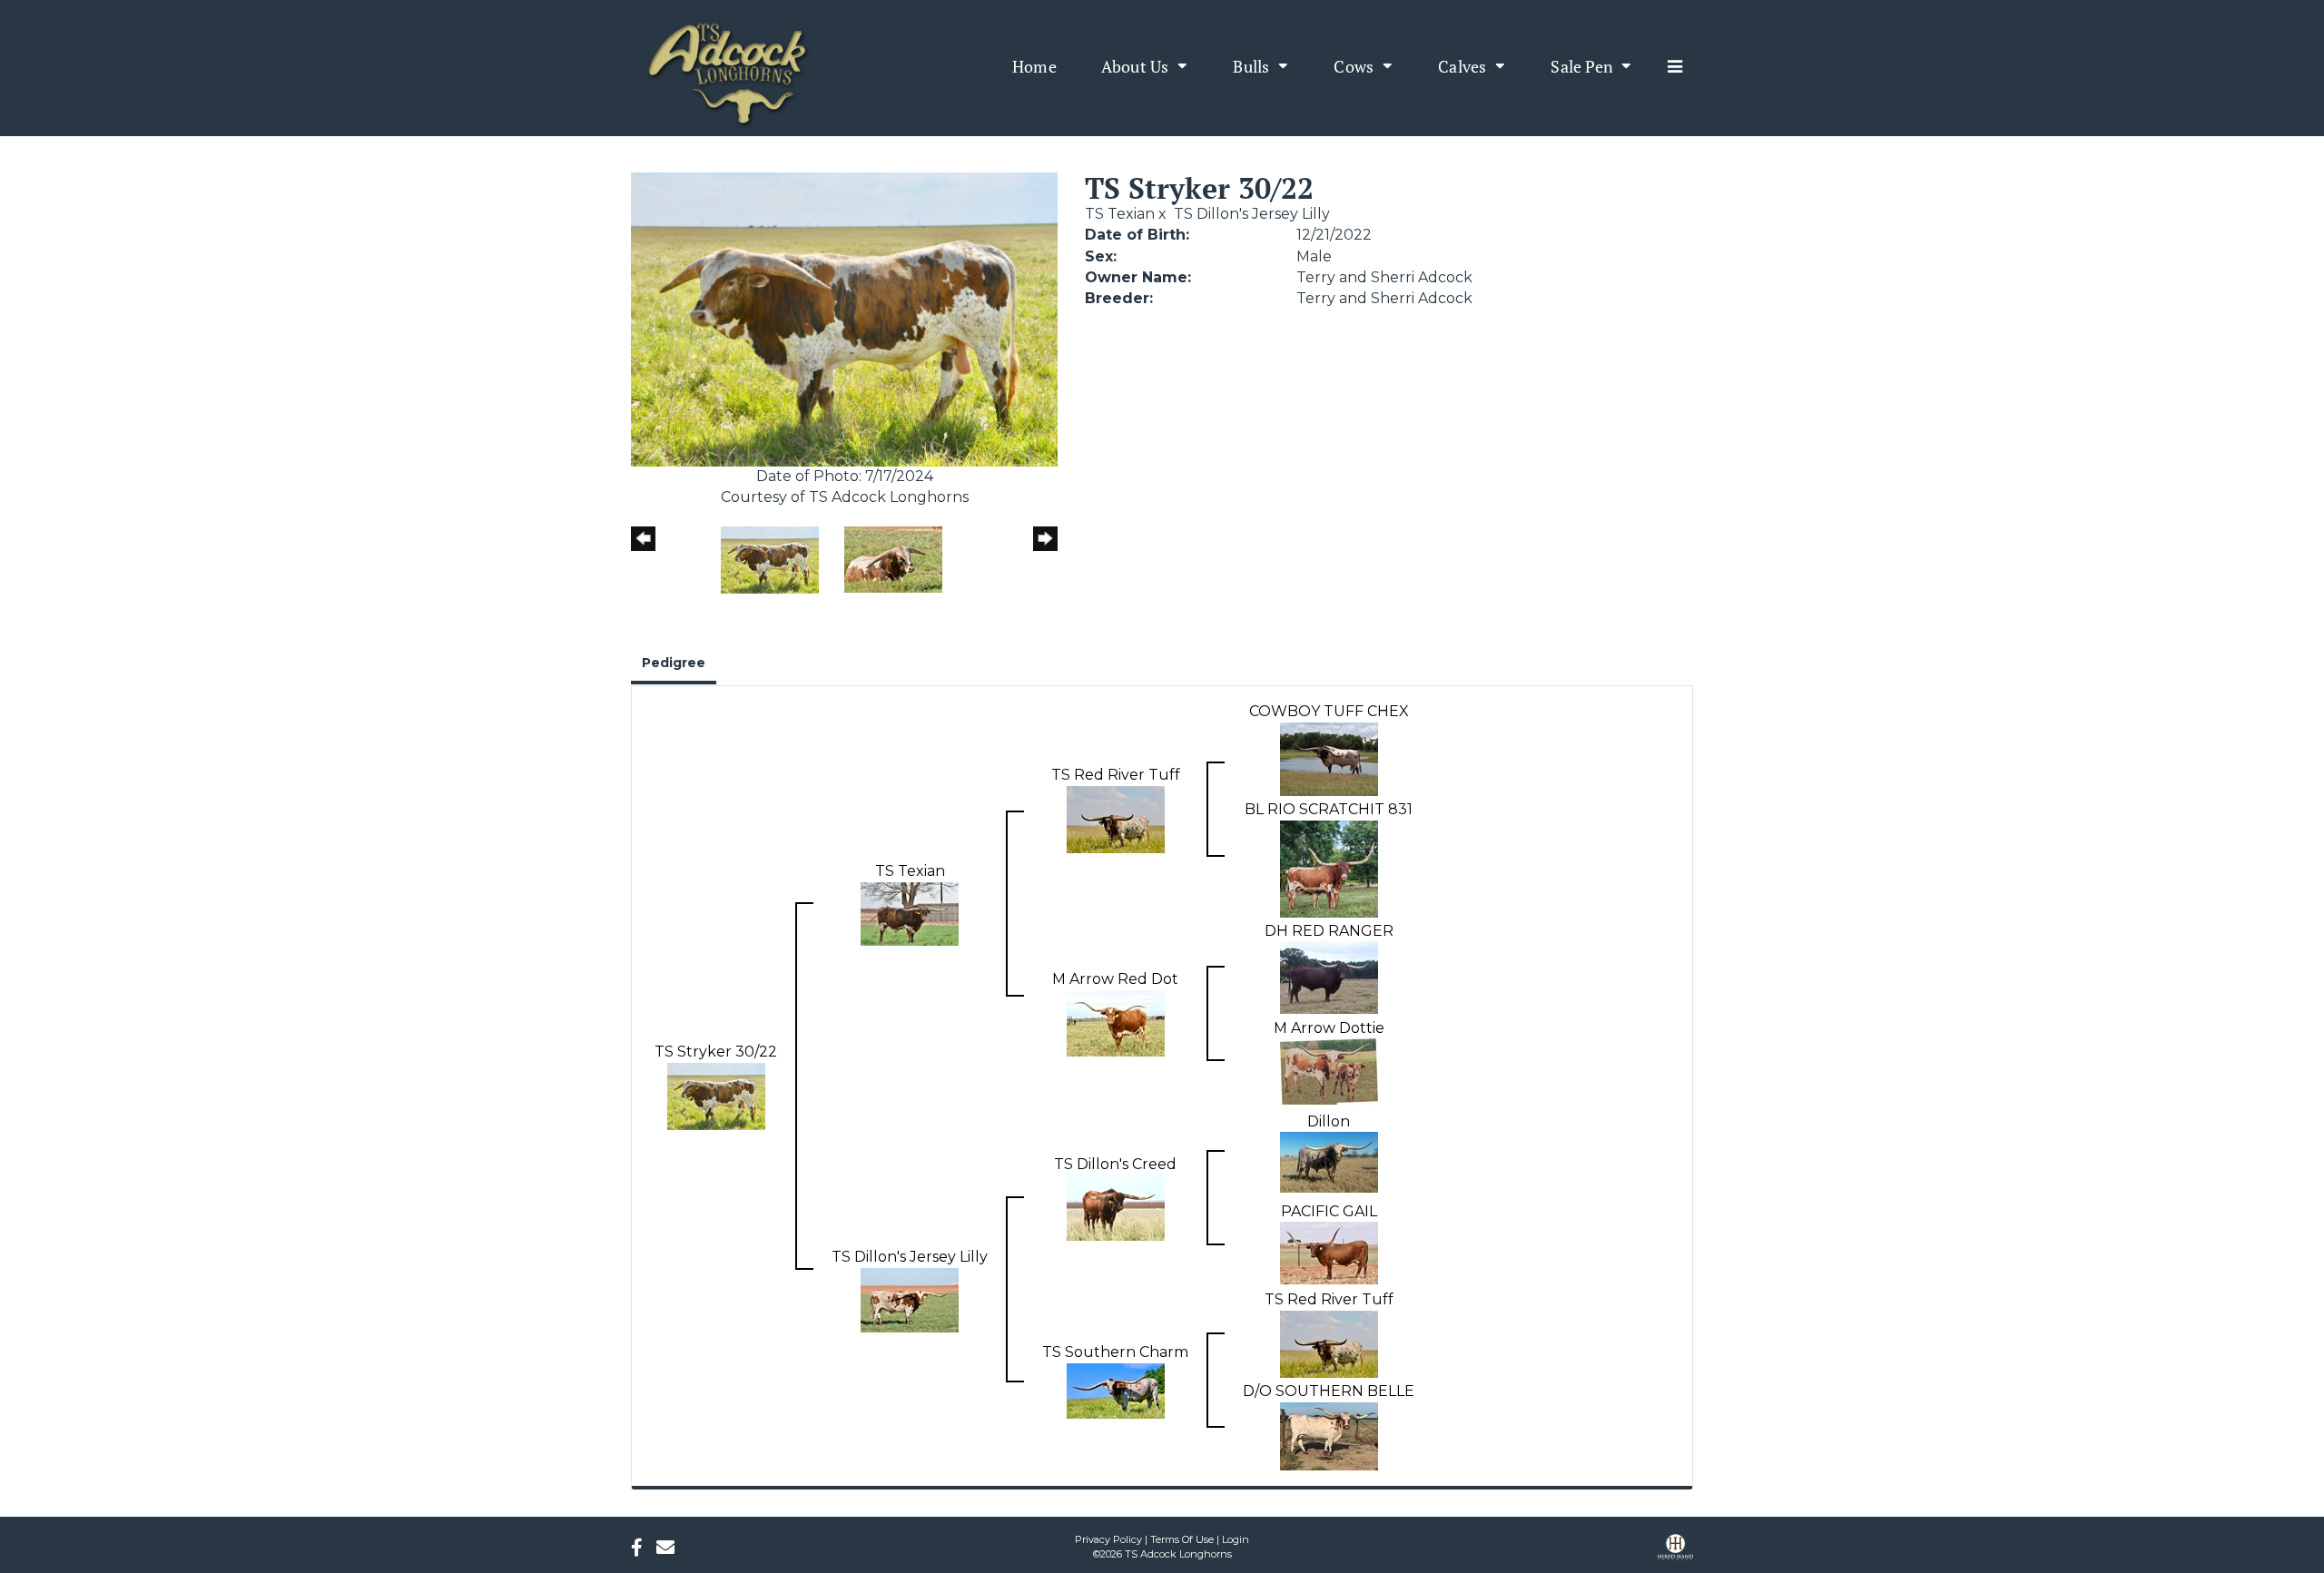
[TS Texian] (910, 913)
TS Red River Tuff (1116, 775)
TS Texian (1120, 214)
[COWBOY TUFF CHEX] (1329, 758)
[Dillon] (1329, 1161)
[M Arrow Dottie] (1329, 1071)
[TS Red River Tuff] (1116, 818)
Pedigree (674, 663)
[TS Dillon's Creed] (1116, 1207)
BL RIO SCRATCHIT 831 (1329, 809)
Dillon (1329, 1121)
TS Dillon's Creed (1115, 1164)
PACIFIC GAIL (1329, 1211)
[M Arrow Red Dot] (1116, 1022)
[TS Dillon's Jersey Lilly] (910, 1298)
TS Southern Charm (1115, 1352)
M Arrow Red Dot (1115, 979)
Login (1236, 1539)
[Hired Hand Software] (1675, 1553)
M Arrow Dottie (1329, 1028)
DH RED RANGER (1329, 931)
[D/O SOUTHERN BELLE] (1329, 1435)
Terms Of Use (1182, 1539)
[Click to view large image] (844, 318)
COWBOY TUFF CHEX (1329, 711)
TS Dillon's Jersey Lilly (1252, 214)
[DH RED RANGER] (1329, 977)
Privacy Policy (1108, 1539)
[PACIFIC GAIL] (1329, 1252)
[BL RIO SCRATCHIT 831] (1329, 867)
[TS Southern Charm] (1116, 1389)
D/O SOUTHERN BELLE (1329, 1391)
